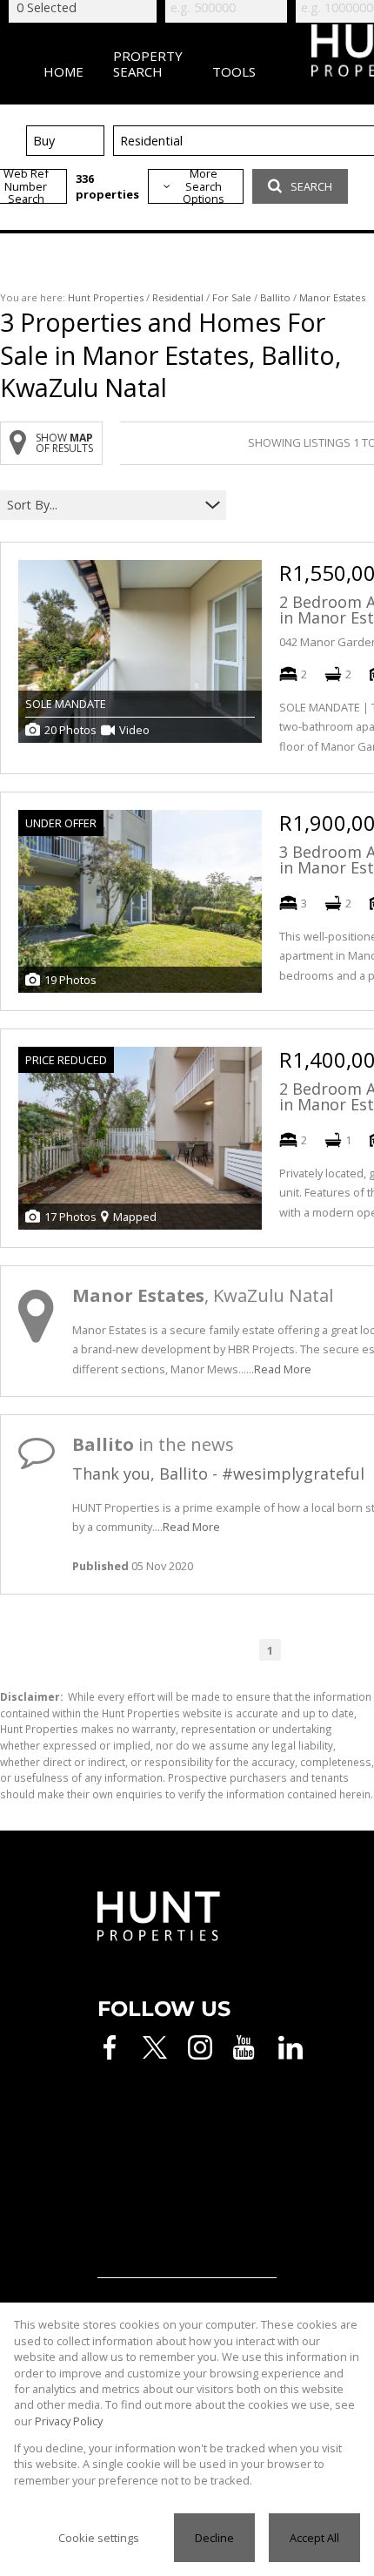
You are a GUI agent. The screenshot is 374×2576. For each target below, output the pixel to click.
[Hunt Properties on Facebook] (110, 2047)
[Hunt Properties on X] (155, 2047)
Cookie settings (99, 2538)
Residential (178, 297)
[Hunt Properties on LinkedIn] (291, 2047)
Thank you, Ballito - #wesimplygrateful (218, 1473)
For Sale (232, 297)
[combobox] (102, 505)
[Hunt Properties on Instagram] (200, 2047)
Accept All (314, 2538)
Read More (283, 1369)
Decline (214, 2538)
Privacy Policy (69, 2421)
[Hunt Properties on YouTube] (245, 2047)
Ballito (275, 297)
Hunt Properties (106, 297)
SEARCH (311, 186)
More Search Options (204, 186)
